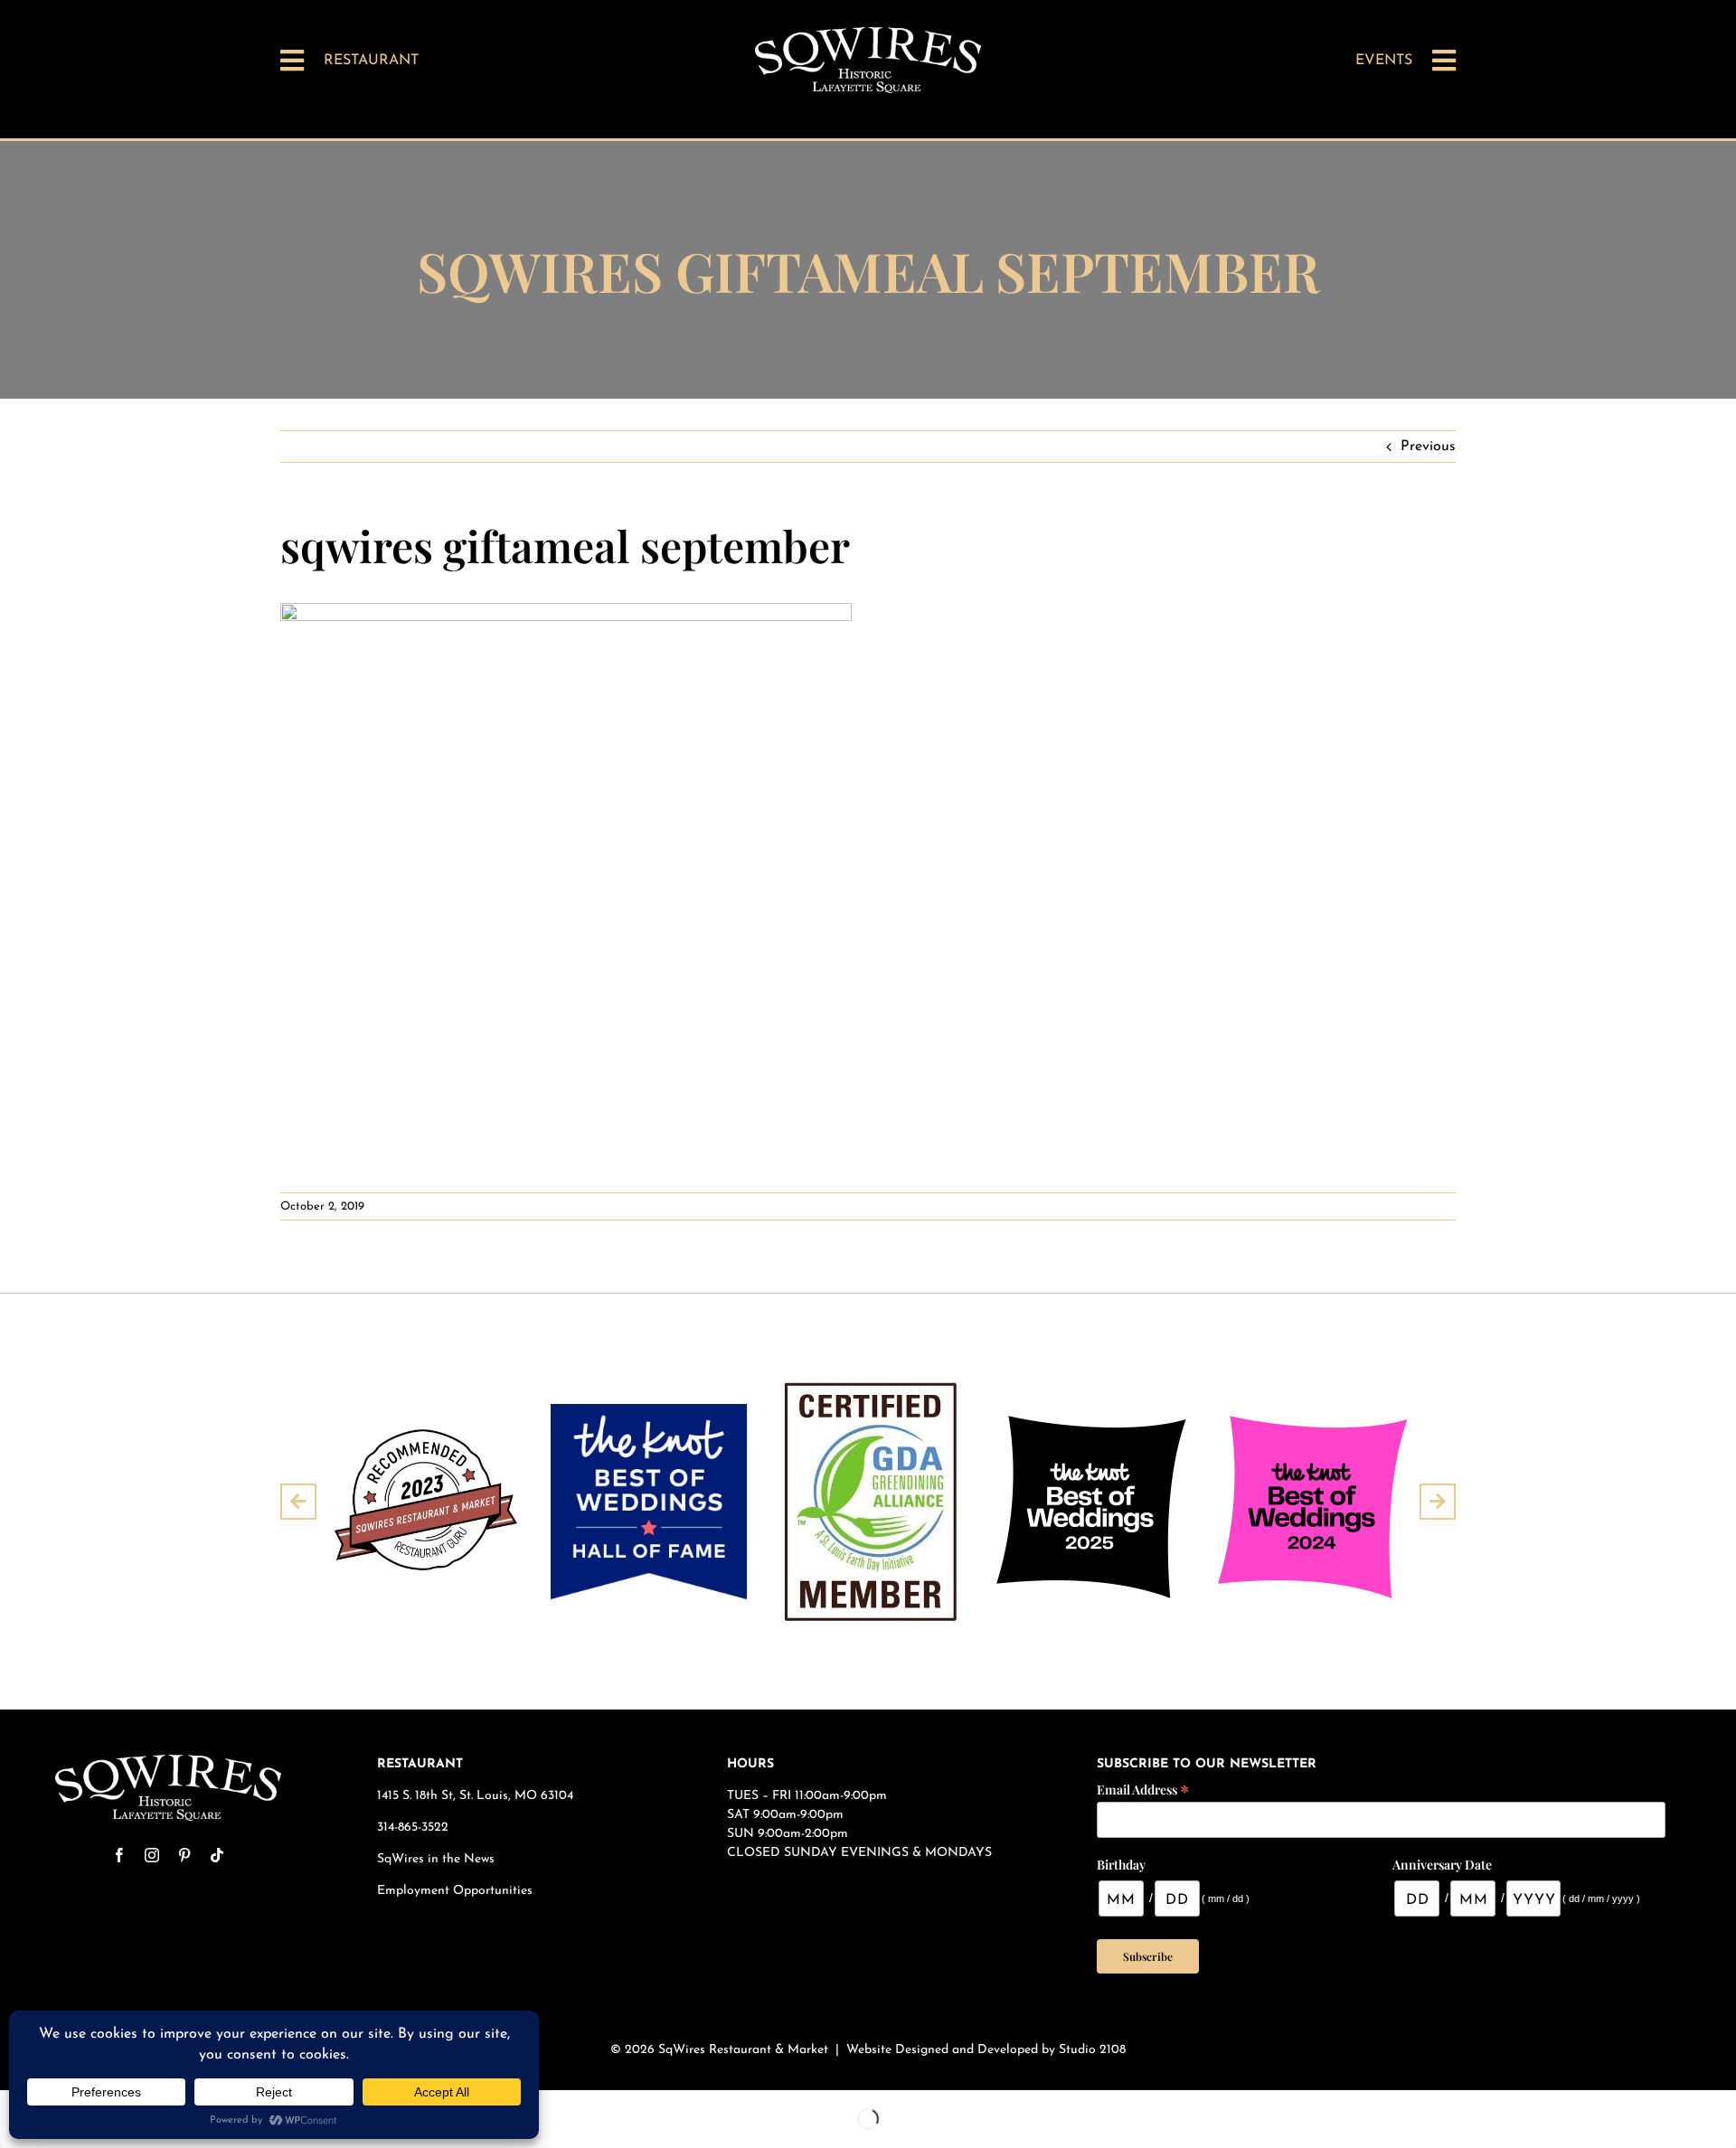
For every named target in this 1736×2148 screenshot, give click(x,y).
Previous (1428, 447)
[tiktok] (217, 1855)
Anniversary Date (1442, 1865)
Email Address (1143, 1789)
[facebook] (119, 1855)
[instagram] (152, 1855)
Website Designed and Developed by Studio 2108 (986, 2050)
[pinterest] (184, 1855)
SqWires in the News (436, 1859)
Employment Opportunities (457, 1891)
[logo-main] (868, 34)
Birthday (1121, 1865)
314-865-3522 (413, 1828)
